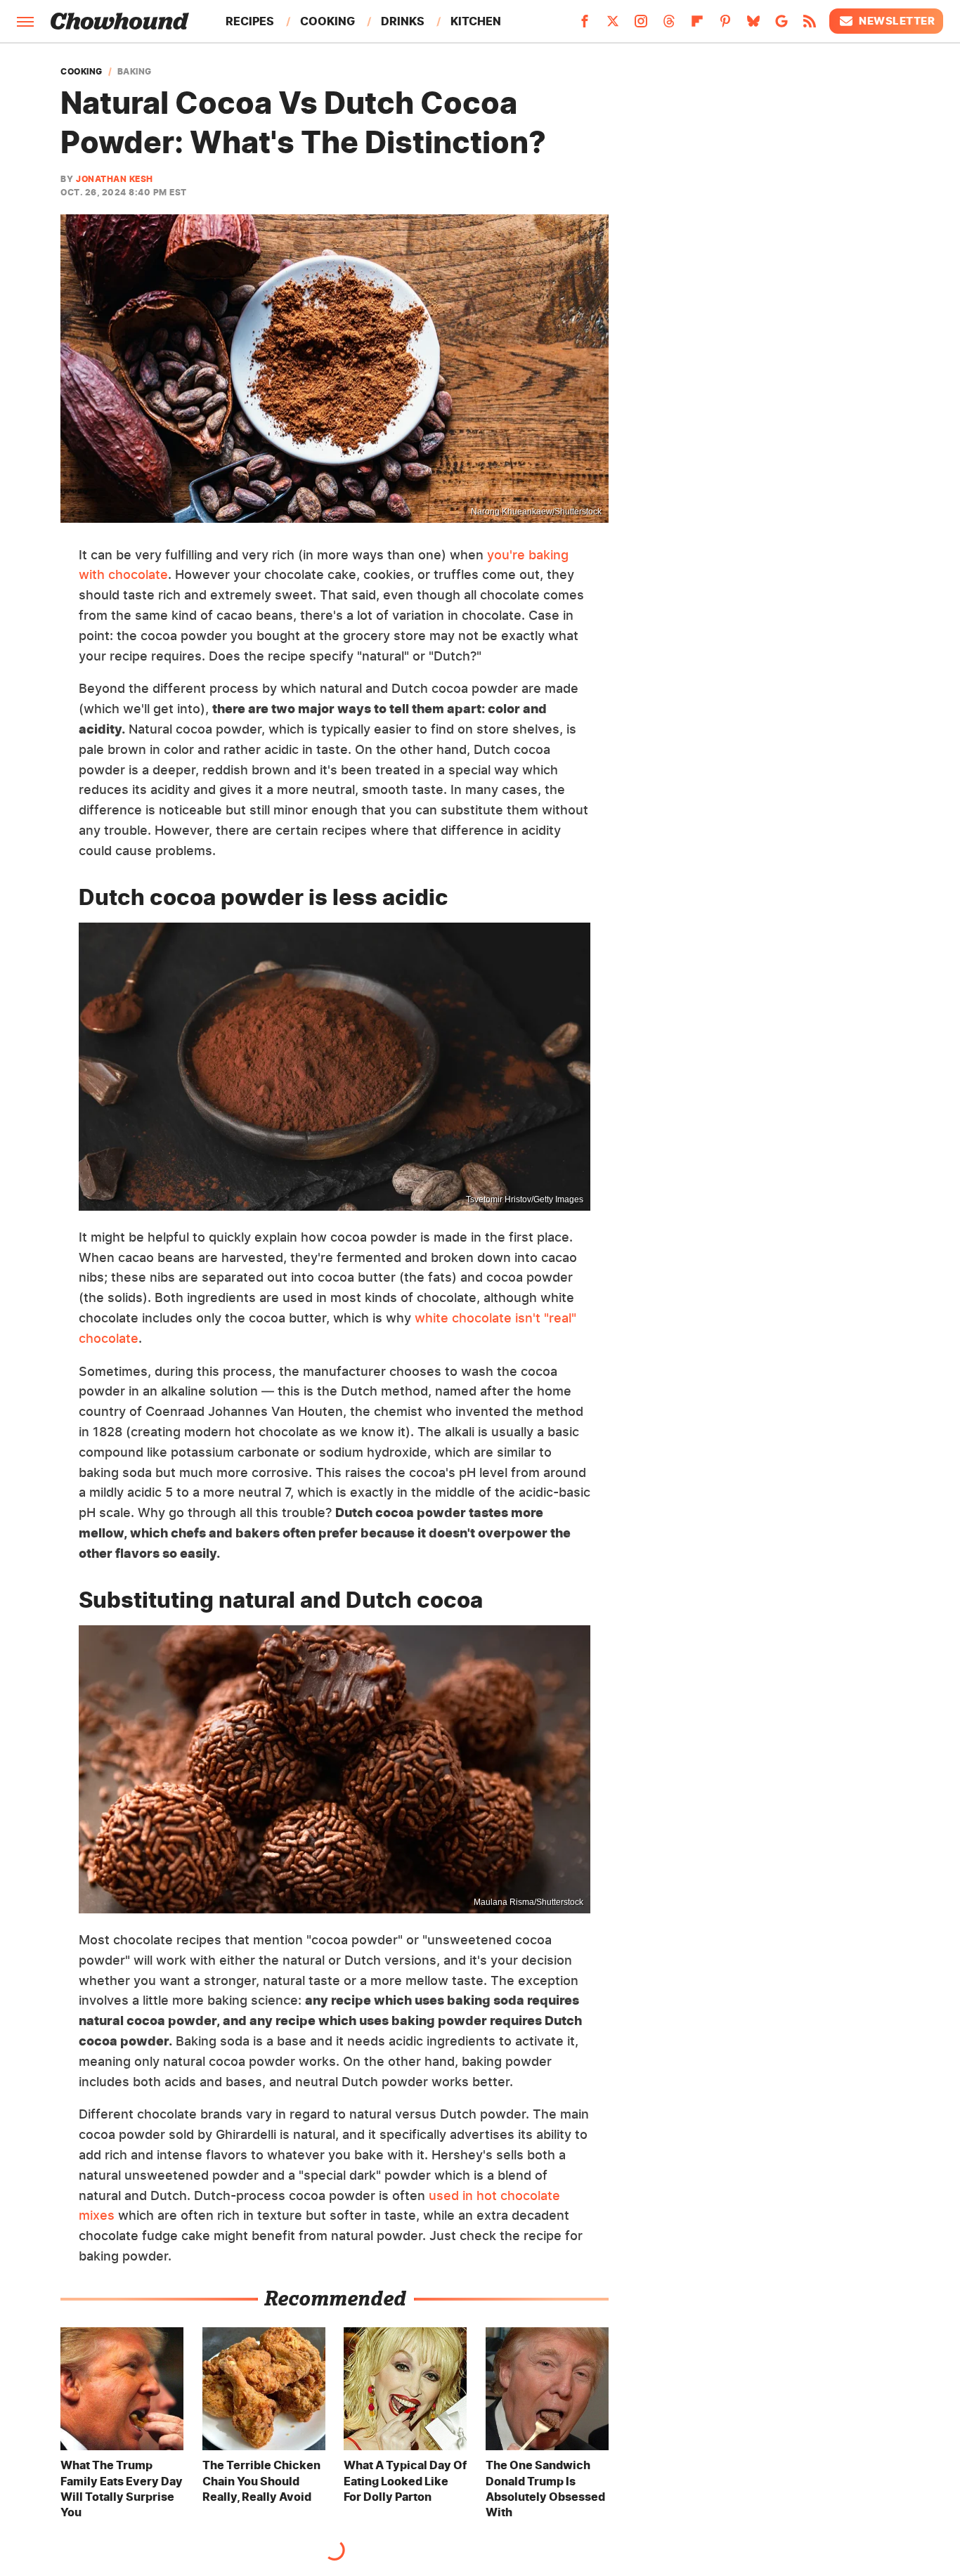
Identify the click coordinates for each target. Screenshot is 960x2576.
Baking (135, 72)
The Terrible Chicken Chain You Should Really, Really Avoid (261, 2481)
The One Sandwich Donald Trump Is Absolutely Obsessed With (545, 2489)
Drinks (403, 21)
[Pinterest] (725, 25)
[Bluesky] (753, 25)
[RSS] (810, 25)
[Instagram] (641, 25)
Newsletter (897, 21)
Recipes (250, 21)
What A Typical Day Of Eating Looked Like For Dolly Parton (405, 2481)
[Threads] (669, 25)
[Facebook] (585, 25)
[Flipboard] (697, 25)
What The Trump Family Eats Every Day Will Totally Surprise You (122, 2489)
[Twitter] (613, 25)
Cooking (327, 21)
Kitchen (476, 21)
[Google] (781, 25)
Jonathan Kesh (115, 179)
